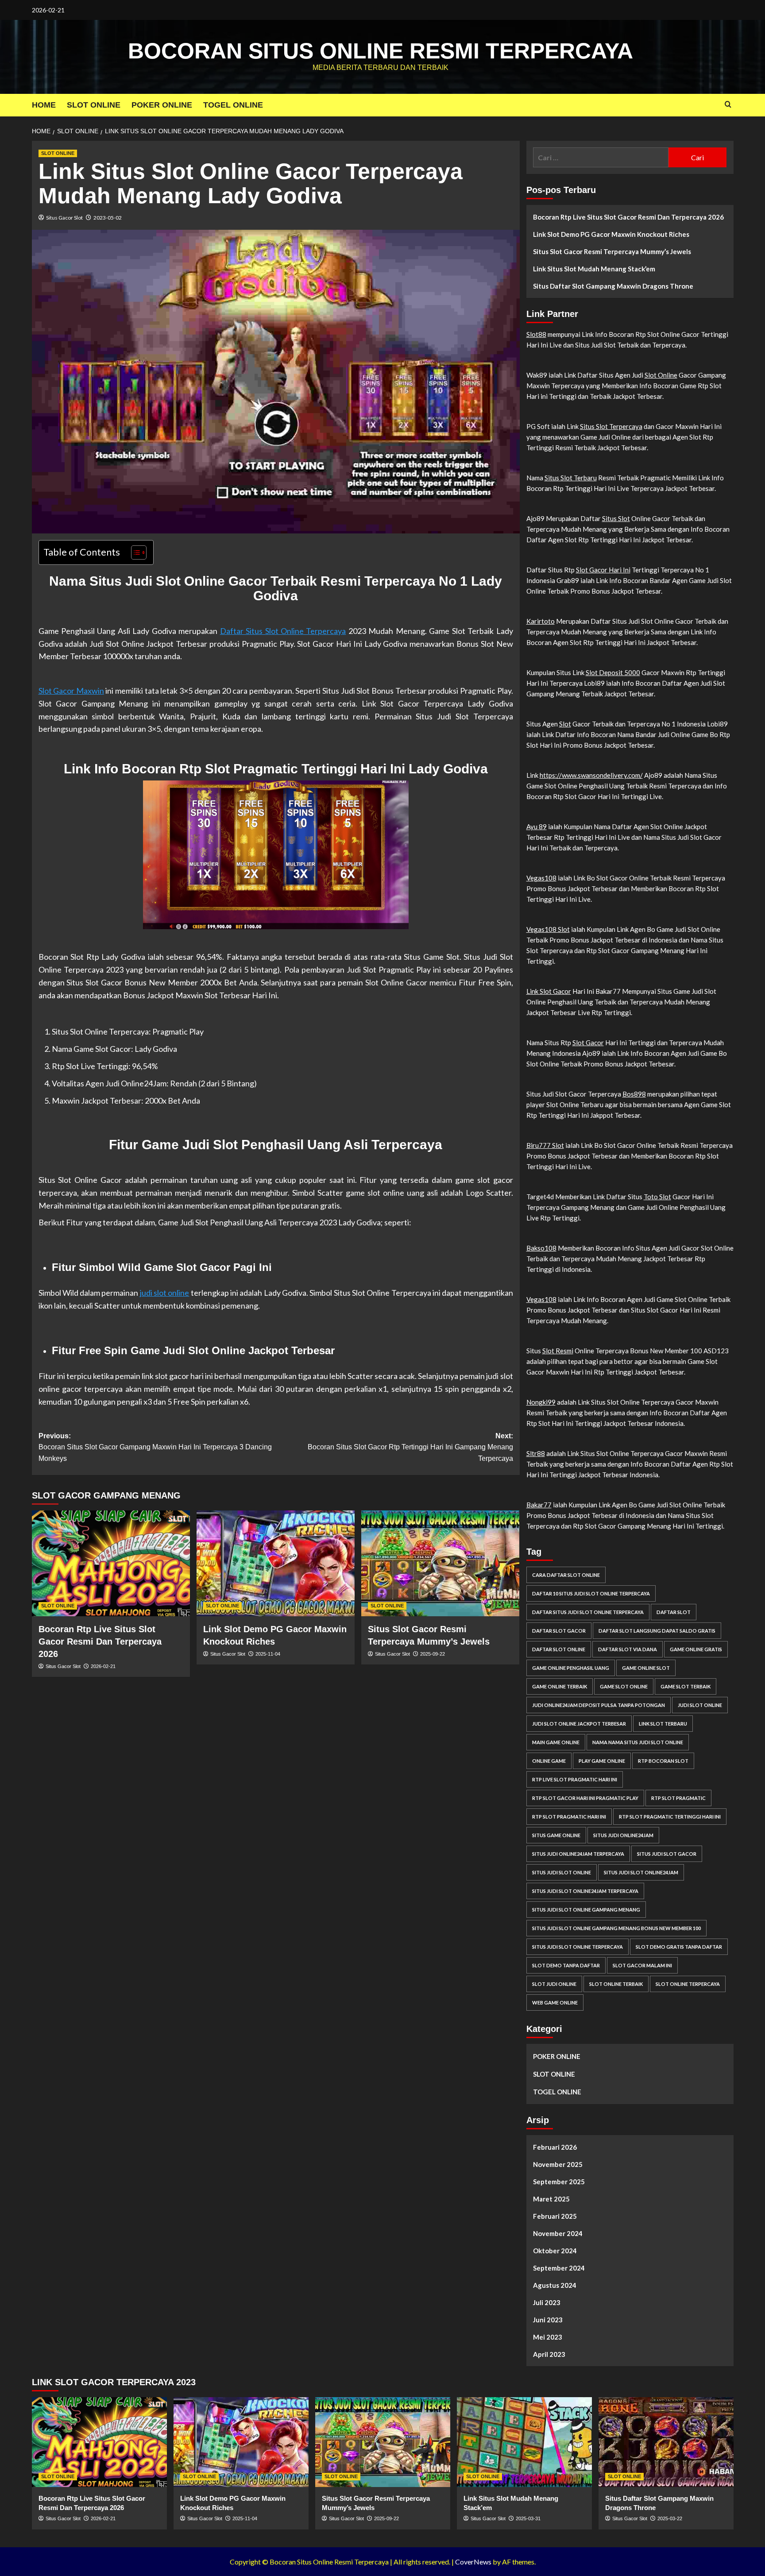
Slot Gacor (588, 1043)
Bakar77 (539, 1505)
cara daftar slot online (566, 1575)
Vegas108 (541, 878)
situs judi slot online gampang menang (586, 1910)
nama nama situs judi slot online (638, 1742)
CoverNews (473, 2562)
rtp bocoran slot (663, 1761)
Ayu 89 (537, 826)
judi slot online (165, 1293)
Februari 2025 (555, 2216)
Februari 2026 (555, 2147)
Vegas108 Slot (548, 929)
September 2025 (559, 2182)
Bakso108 (541, 1248)
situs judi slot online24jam (641, 1872)
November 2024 (558, 2233)
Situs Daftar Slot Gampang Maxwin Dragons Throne (613, 286)
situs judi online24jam (623, 1835)
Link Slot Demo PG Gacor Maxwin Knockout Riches (611, 234)
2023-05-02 (108, 218)
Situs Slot (616, 518)
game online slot (646, 1668)
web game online (555, 2002)
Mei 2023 (548, 2337)
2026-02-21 (103, 1666)
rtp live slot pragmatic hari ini (575, 1779)
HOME (44, 105)
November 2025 (558, 2164)
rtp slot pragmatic (678, 1798)
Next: (410, 1447)
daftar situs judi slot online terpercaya (588, 1612)
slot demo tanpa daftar (566, 1965)
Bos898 (634, 1094)
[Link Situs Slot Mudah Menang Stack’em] (524, 2442)
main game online (556, 1742)
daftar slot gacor (559, 1631)
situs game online (556, 1835)
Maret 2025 (551, 2199)
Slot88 (536, 334)
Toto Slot (657, 1197)
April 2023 (549, 2354)
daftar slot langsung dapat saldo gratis (657, 1631)
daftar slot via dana (628, 1649)
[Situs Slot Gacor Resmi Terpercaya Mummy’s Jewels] (440, 1563)
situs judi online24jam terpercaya (578, 1854)
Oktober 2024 (555, 2251)
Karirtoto (541, 621)
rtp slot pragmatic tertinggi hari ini (670, 1817)
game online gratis (696, 1649)
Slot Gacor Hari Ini (603, 570)
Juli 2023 (547, 2302)
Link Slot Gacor (549, 991)
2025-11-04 (268, 1654)
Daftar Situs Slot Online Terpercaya (283, 631)
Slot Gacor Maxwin (71, 691)
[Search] (728, 105)
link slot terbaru (663, 1724)
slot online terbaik (616, 1984)
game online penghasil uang (571, 1668)
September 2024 (559, 2268)
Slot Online (661, 375)
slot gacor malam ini (642, 1965)
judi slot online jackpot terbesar (579, 1724)
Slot (565, 724)
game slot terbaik (686, 1686)
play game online (602, 1761)
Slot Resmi (558, 1351)
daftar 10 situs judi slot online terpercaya (591, 1593)
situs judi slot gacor (667, 1854)
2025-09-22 (433, 1654)
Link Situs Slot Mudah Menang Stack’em (594, 269)
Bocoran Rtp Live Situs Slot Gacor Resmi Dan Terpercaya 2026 (100, 1641)
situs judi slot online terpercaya (578, 1947)
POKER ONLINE (162, 105)
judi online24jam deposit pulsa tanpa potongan (599, 1705)
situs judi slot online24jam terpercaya (585, 1891)
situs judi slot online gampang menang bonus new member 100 (616, 1928)
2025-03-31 (528, 2518)
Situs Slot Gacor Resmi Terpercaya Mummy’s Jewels (612, 251)
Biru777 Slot (545, 1145)
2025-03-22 (670, 2518)
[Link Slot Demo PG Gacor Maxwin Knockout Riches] (276, 1563)
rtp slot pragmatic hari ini (569, 1817)
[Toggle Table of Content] (134, 552)
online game (549, 1761)
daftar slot (674, 1612)
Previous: (155, 1447)
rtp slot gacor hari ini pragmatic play (585, 1798)
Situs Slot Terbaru (571, 478)
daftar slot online (559, 1649)
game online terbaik (560, 1686)
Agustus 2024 (555, 2285)
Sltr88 (536, 1453)
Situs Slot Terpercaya (611, 426)
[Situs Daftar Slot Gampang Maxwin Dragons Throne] (666, 2442)
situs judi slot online (562, 1872)
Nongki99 (541, 1402)
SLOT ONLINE (94, 105)
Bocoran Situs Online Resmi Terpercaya (381, 51)
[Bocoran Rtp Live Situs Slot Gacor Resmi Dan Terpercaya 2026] (111, 1563)
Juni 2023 (548, 2320)
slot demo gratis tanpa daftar (679, 1947)
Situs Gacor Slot (64, 218)
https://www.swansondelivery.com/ (591, 775)
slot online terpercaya (688, 1984)
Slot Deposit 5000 (613, 672)
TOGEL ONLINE (233, 105)
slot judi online (554, 1984)
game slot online (624, 1686)
